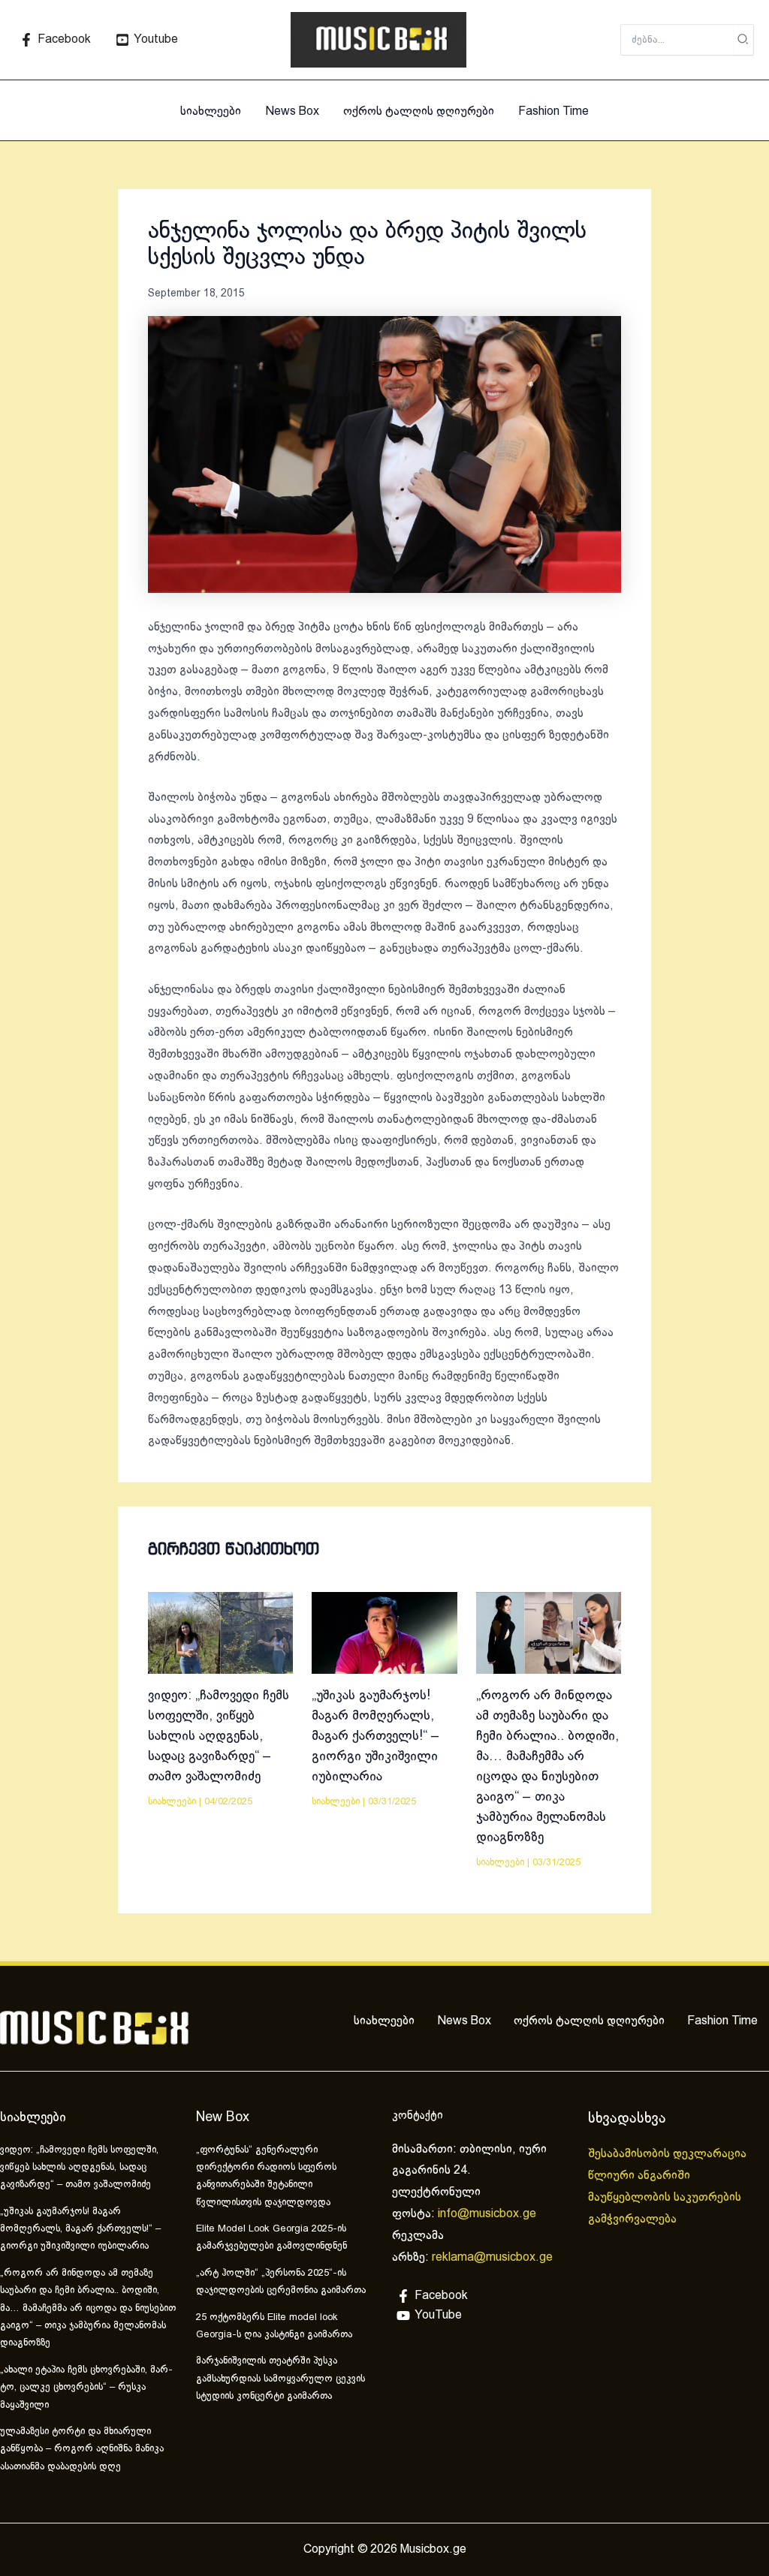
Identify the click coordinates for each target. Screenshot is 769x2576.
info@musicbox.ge (487, 2214)
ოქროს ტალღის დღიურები (419, 111)
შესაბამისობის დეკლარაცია (669, 2154)
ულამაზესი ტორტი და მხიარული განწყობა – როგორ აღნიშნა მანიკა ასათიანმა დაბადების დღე (82, 2450)
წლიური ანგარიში (641, 2176)
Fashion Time (553, 111)
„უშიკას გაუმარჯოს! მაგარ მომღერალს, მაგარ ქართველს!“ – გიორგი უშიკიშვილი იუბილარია (375, 1736)
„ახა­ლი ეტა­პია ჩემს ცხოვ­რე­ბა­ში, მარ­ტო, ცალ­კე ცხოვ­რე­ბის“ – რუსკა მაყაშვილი (86, 2388)
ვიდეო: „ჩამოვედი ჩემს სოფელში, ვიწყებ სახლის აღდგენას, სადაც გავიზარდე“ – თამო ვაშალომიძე (219, 1736)
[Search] (743, 40)
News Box (292, 111)
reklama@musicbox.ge (492, 2257)
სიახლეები (211, 111)
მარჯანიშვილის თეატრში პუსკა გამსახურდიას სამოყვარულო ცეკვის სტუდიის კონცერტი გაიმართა (280, 2379)
